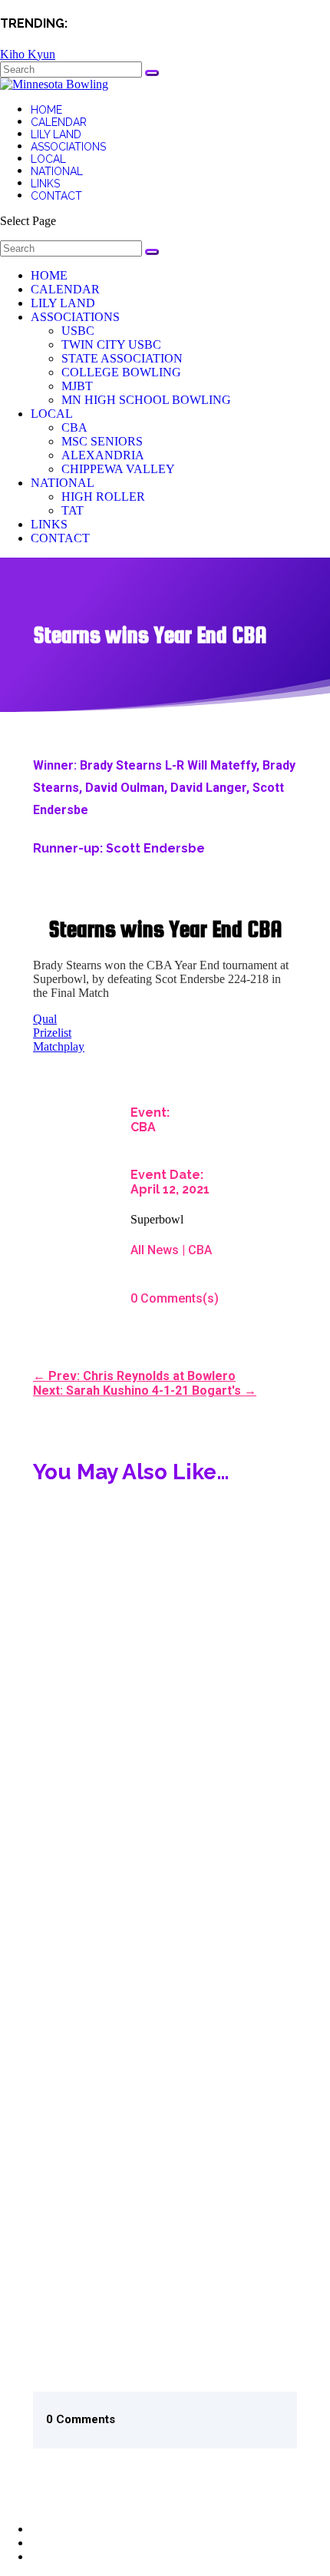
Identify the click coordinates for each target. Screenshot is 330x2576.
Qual (45, 1019)
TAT (73, 510)
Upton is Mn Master (97, 2125)
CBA (74, 427)
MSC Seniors (102, 441)
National (57, 171)
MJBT (77, 386)
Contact (56, 196)
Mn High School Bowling (146, 400)
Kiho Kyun (28, 54)
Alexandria (103, 455)
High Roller (103, 497)
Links (45, 184)
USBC (78, 331)
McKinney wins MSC (99, 1751)
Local (48, 159)
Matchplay (59, 1046)
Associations (68, 147)
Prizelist (52, 1033)
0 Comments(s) (175, 1298)
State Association (122, 358)
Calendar (59, 122)
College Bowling (121, 372)
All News (155, 1250)
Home (46, 110)
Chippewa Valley (118, 469)
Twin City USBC (111, 344)
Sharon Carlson (87, 1560)
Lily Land (56, 134)
